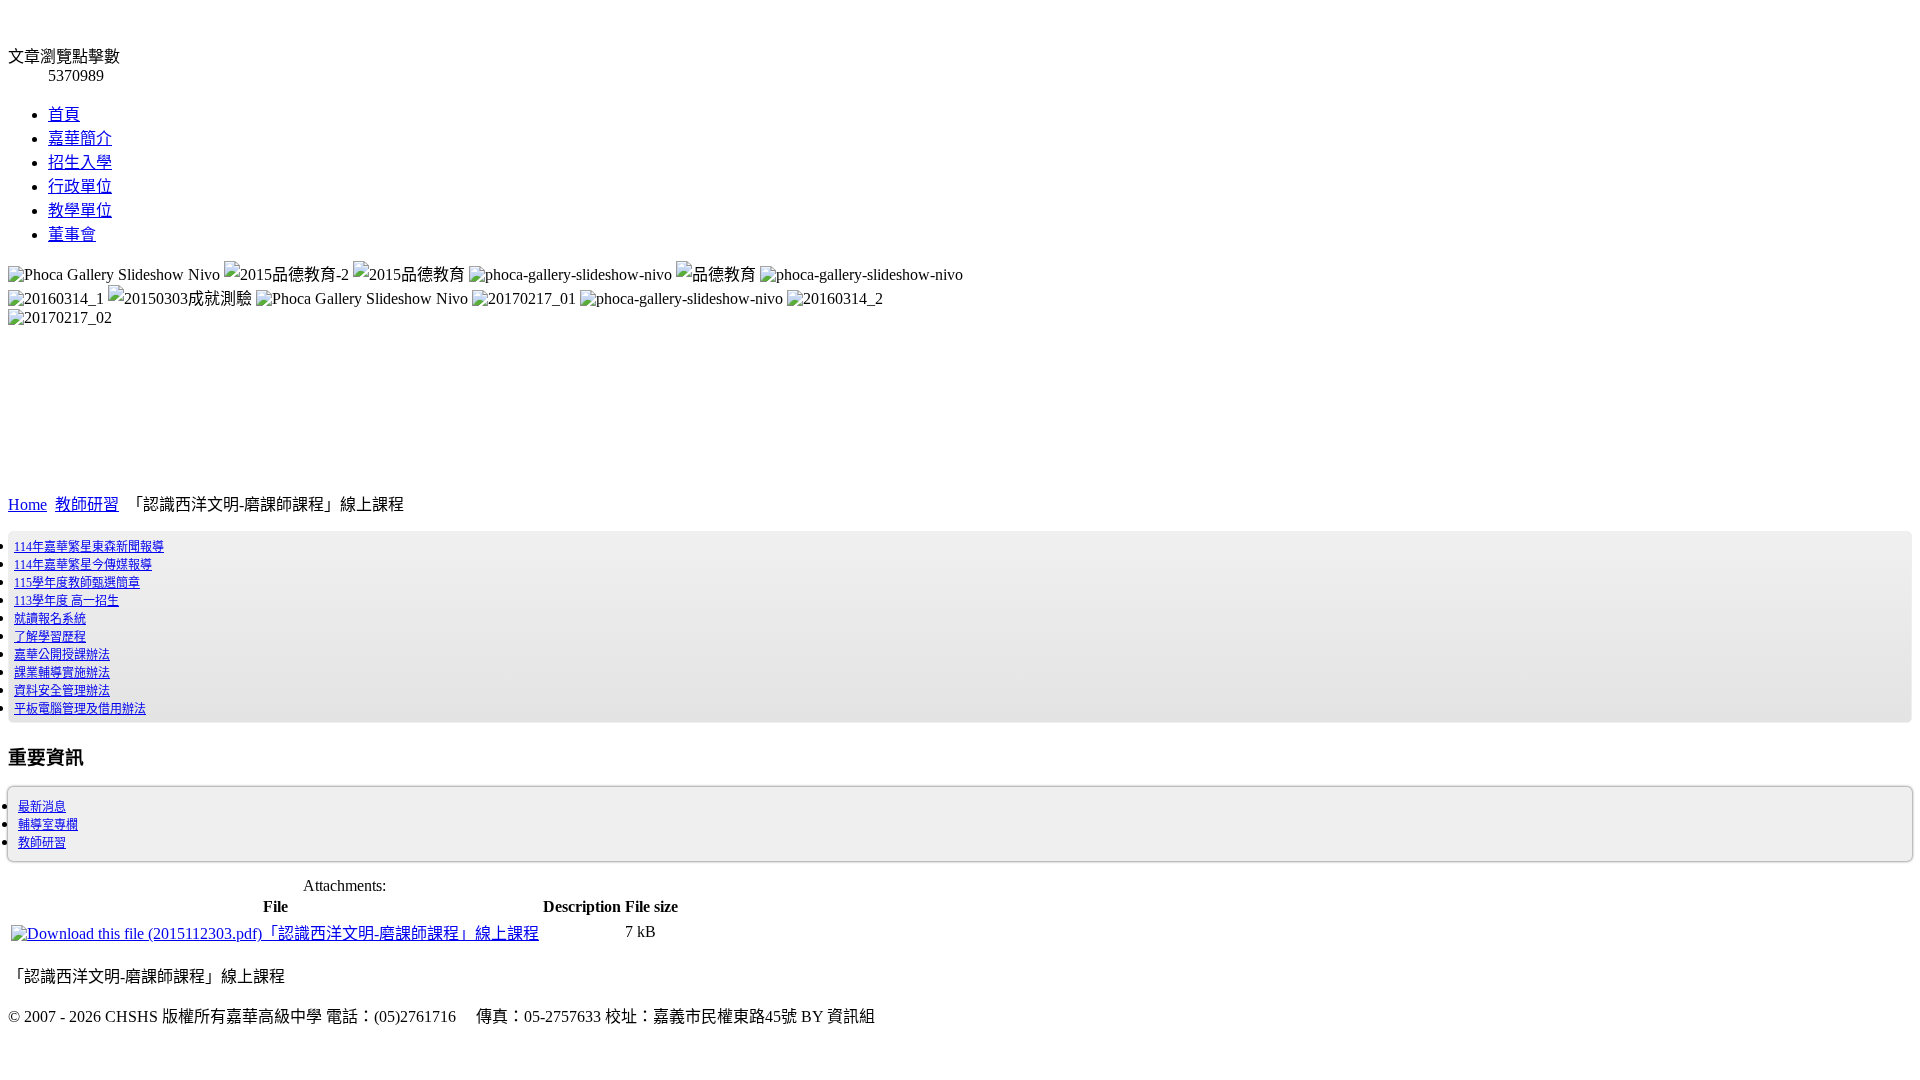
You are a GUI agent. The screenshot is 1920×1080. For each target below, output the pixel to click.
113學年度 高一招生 (66, 601)
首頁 (64, 114)
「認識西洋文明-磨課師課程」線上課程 (400, 933)
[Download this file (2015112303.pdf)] (136, 933)
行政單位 (80, 186)
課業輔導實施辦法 (62, 673)
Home (27, 504)
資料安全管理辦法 (62, 691)
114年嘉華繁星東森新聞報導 (89, 547)
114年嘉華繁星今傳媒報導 (83, 565)
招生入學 (80, 162)
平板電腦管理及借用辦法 (80, 709)
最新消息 (42, 807)
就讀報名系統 (50, 619)
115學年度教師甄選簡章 (77, 583)
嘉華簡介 (80, 138)
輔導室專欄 (48, 825)
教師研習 (87, 504)
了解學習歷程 (50, 637)
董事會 (72, 234)
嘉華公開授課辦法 (62, 655)
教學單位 (80, 210)
